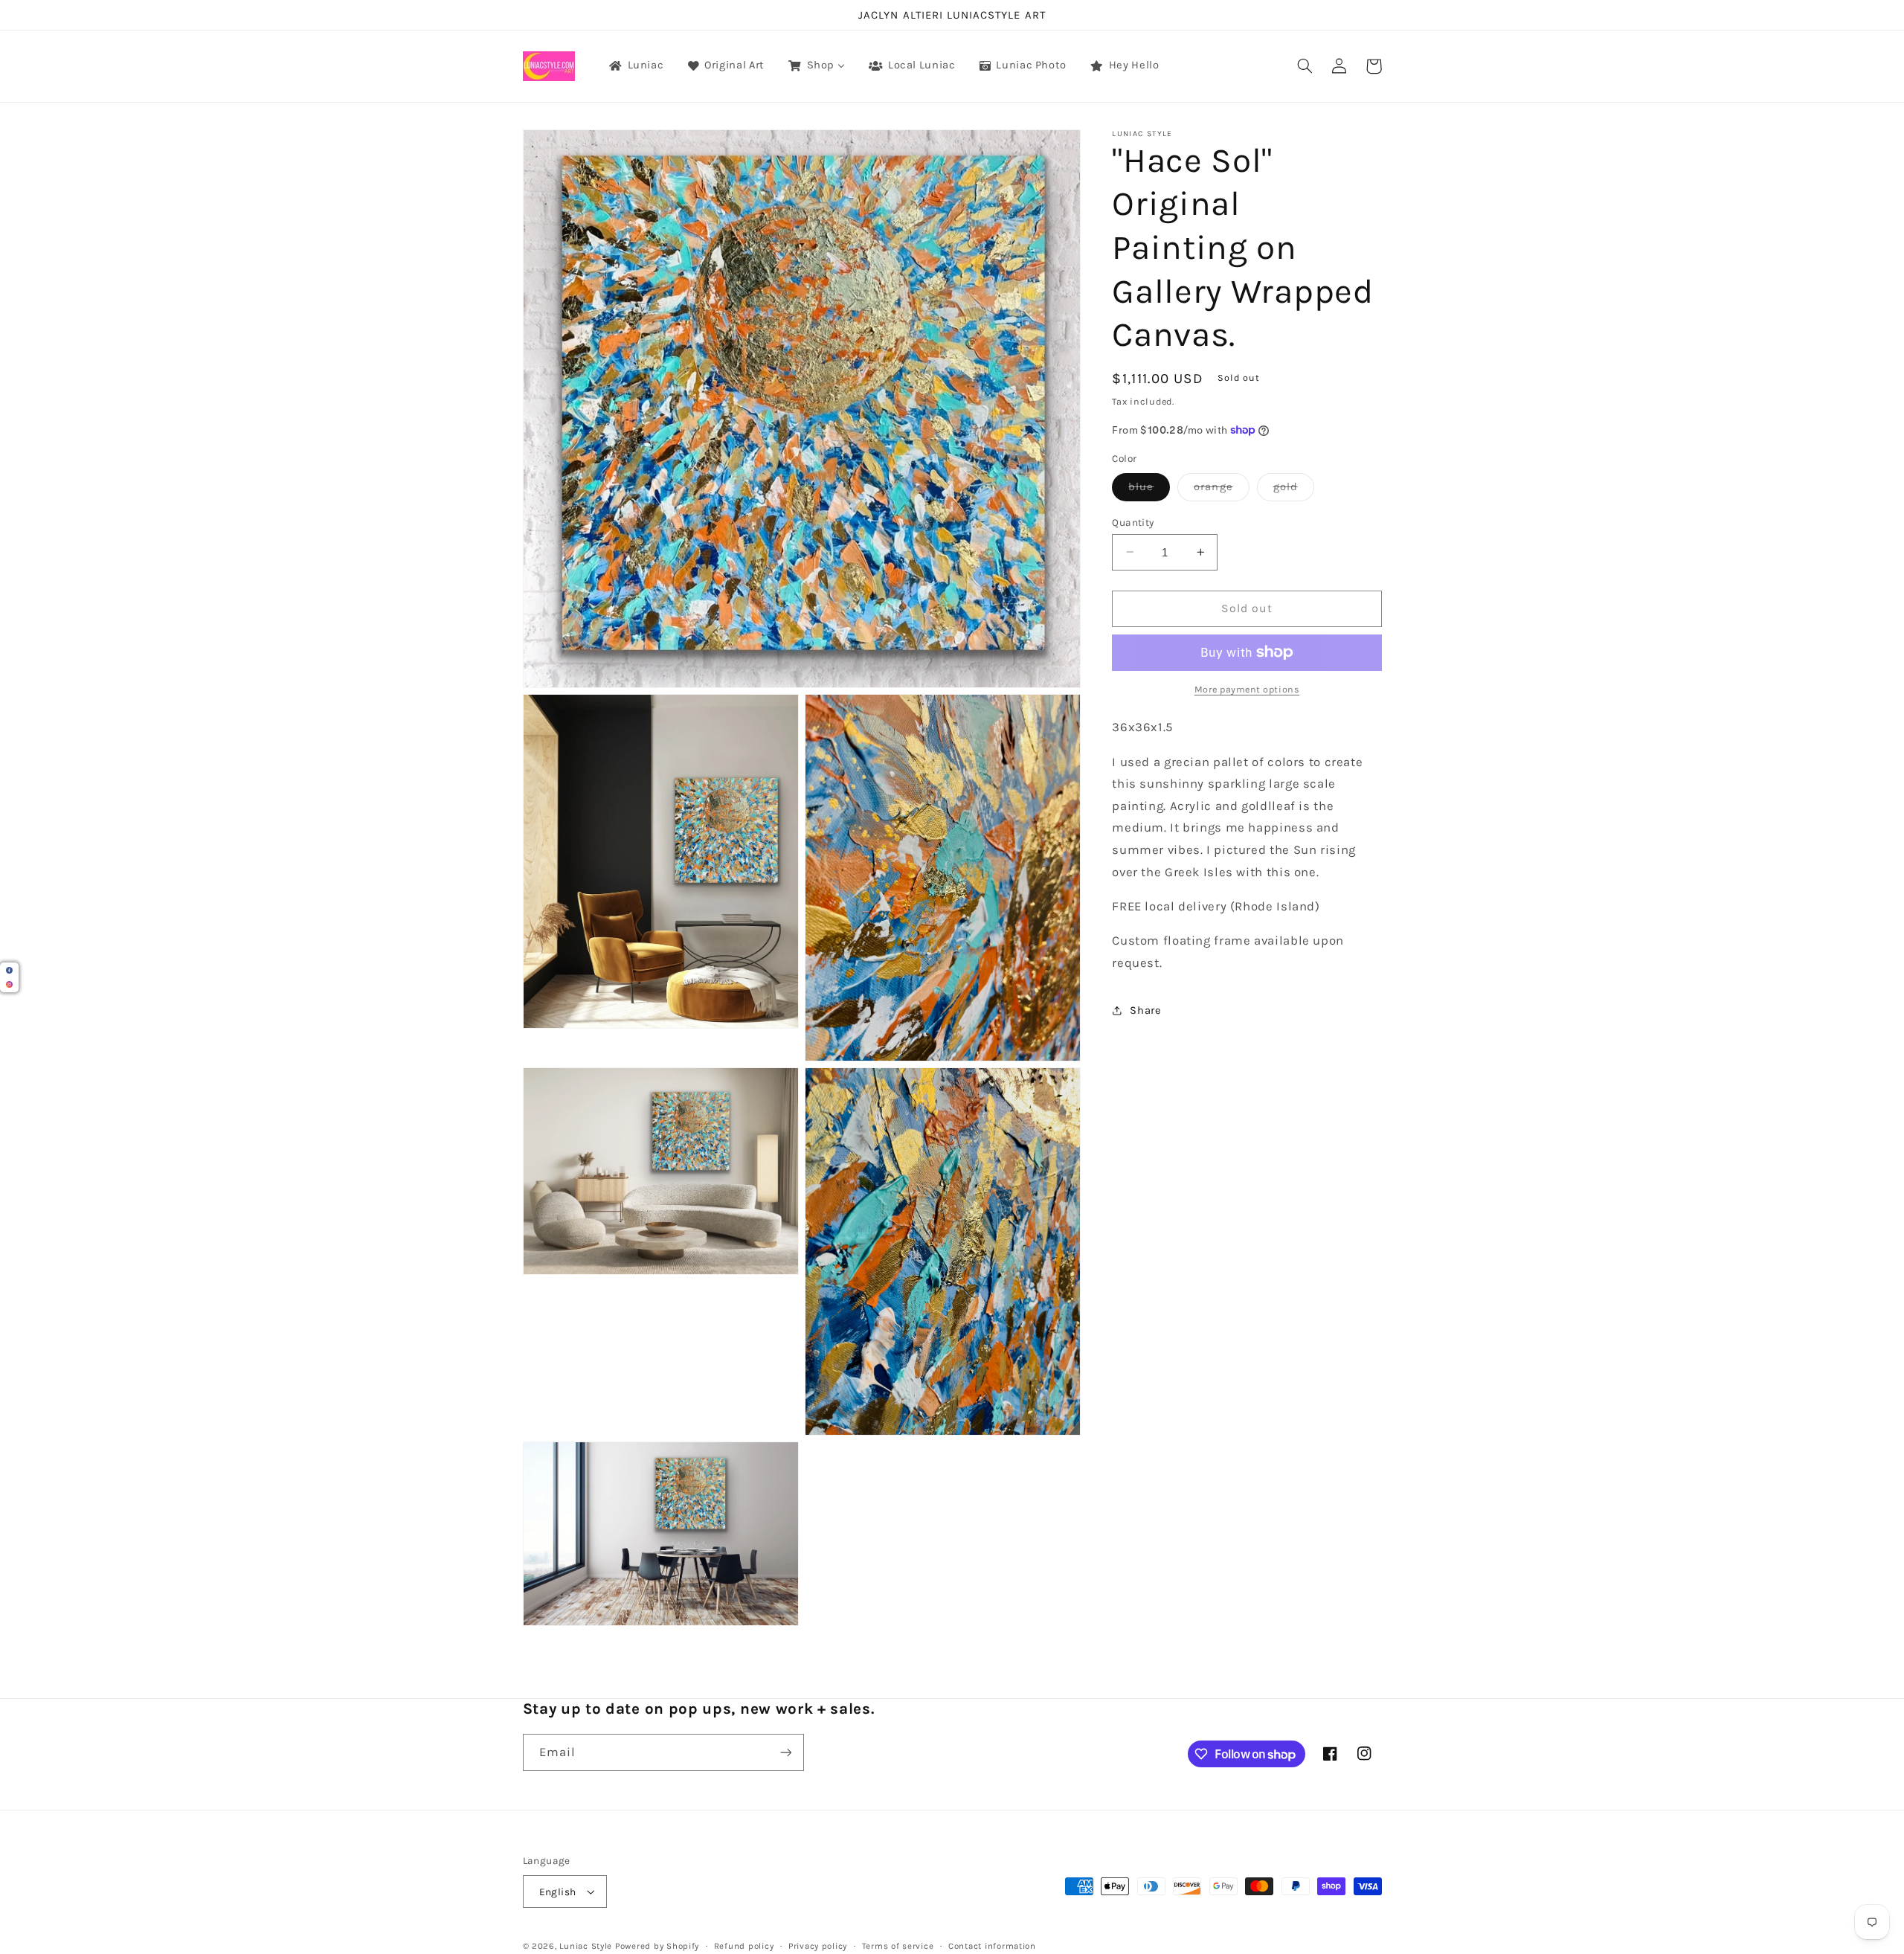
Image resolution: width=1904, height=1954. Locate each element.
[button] (1305, 66)
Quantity (1133, 521)
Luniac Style (586, 1946)
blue (1149, 490)
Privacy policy (818, 1946)
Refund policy (744, 1946)
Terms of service (898, 1946)
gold (1294, 490)
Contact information (992, 1946)
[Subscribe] (785, 1752)
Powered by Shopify (657, 1946)
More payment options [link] (1247, 689)
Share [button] (1145, 1010)
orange (1221, 490)
